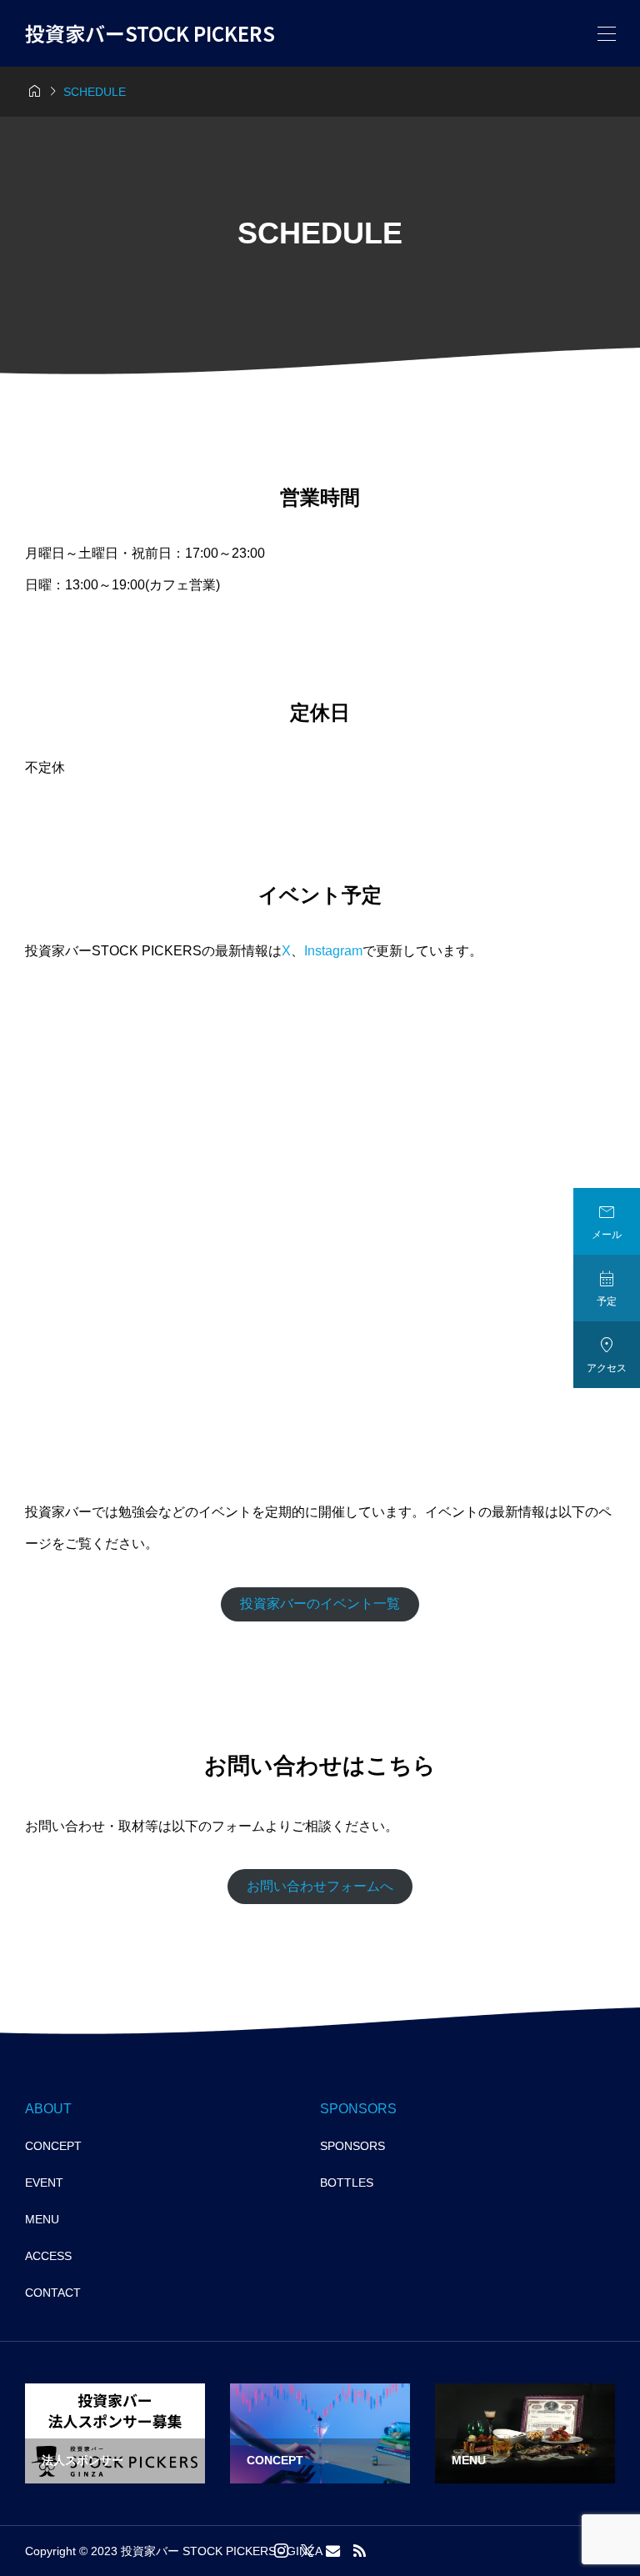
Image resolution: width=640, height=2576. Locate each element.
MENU (42, 2219)
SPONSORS (352, 2146)
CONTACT (53, 2293)
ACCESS (48, 2256)
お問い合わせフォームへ (320, 1886)
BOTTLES (347, 2183)
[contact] (333, 2551)
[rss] (359, 2551)
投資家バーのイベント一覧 (320, 1604)
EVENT (44, 2183)
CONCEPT (53, 2146)
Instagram (333, 951)
